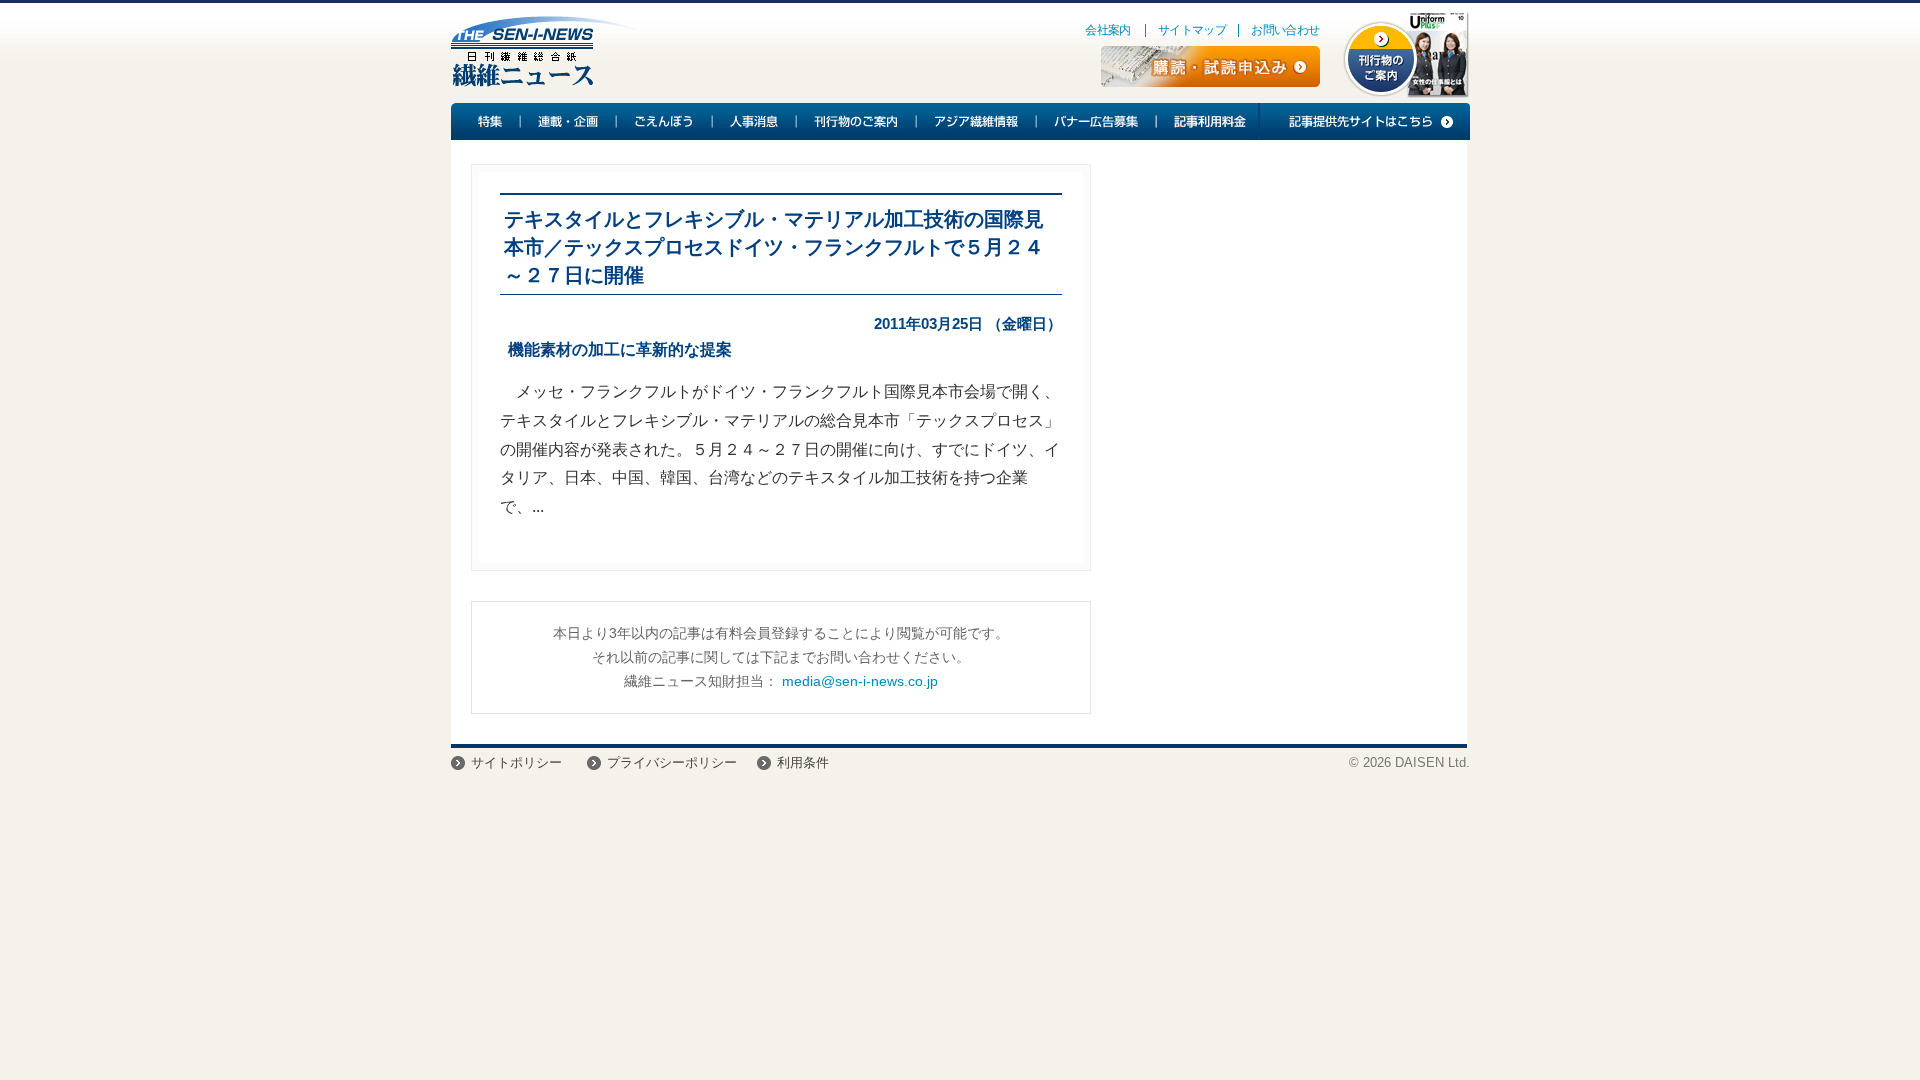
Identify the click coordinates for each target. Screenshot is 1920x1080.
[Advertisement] (1279, 326)
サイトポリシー (516, 762)
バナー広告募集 (1097, 121)
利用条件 (803, 762)
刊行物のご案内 (857, 121)
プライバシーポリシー (672, 762)
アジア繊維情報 (977, 121)
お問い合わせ (1285, 30)
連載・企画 (569, 121)
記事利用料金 (1207, 121)
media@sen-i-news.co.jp (860, 681)
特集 (486, 121)
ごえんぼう (665, 121)
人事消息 (755, 121)
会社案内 (1108, 30)
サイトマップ (1192, 30)
